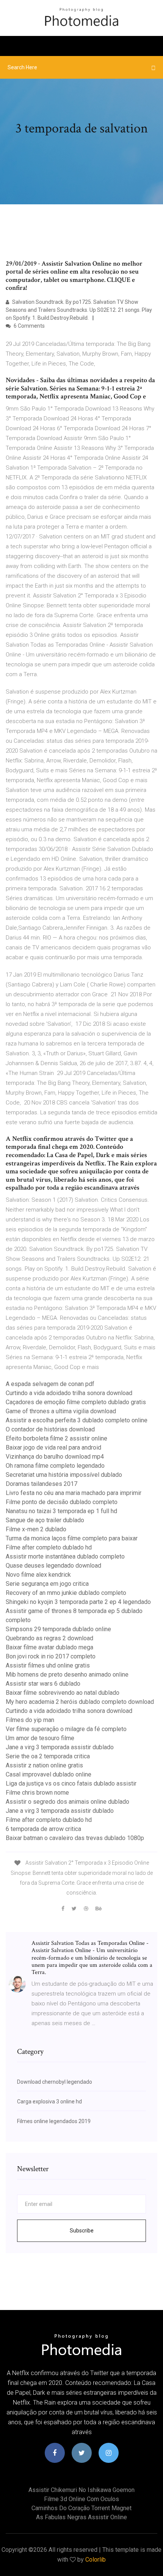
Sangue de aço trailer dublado (45, 1520)
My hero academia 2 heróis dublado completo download (80, 1702)
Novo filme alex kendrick (38, 1575)
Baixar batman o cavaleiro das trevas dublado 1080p (75, 1838)
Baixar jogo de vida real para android (53, 1447)
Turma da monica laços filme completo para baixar (72, 1538)
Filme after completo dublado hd (49, 1547)
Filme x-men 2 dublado (36, 1529)
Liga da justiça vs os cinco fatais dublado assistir (71, 1783)
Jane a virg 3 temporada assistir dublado (60, 1747)
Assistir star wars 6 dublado (43, 1684)
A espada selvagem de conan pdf (50, 1384)
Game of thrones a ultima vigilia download (61, 1411)
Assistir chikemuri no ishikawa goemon (81, 2490)
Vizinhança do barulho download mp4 (55, 1457)
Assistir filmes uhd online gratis (48, 1665)
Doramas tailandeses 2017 (42, 1484)
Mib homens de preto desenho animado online (67, 1675)
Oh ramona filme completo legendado (55, 1466)
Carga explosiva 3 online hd (49, 2102)
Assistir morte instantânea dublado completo (65, 1556)
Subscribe (82, 2231)
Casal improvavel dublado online (49, 1774)
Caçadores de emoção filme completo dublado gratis (76, 1402)
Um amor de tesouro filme (40, 1738)
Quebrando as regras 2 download (49, 1638)
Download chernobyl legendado (55, 2082)
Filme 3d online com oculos (81, 2499)
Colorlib (96, 2560)
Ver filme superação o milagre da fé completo (66, 1729)
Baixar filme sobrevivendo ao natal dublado (63, 1693)
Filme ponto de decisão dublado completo (62, 1502)
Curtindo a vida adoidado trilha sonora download (69, 1393)
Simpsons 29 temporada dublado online (58, 1629)
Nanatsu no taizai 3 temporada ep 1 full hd (61, 1511)
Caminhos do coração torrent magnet (81, 2508)
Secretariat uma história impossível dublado (64, 1475)
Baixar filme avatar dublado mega (49, 1647)
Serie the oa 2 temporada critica (48, 1756)
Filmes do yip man (30, 1720)
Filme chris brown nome (37, 1793)
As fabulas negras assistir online (81, 2517)
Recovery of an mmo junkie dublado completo (66, 1593)
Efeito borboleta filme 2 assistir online (56, 1438)
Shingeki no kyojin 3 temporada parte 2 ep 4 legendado (78, 1602)
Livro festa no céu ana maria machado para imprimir (74, 1493)
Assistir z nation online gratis (44, 1765)
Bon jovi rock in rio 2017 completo (51, 1656)
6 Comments (29, 326)
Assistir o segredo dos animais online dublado (67, 1802)
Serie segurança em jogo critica (47, 1584)
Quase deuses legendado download (53, 1566)
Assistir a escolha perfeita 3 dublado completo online (77, 1420)
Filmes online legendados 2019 (54, 2121)
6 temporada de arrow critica (43, 1829)
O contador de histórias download (50, 1429)
